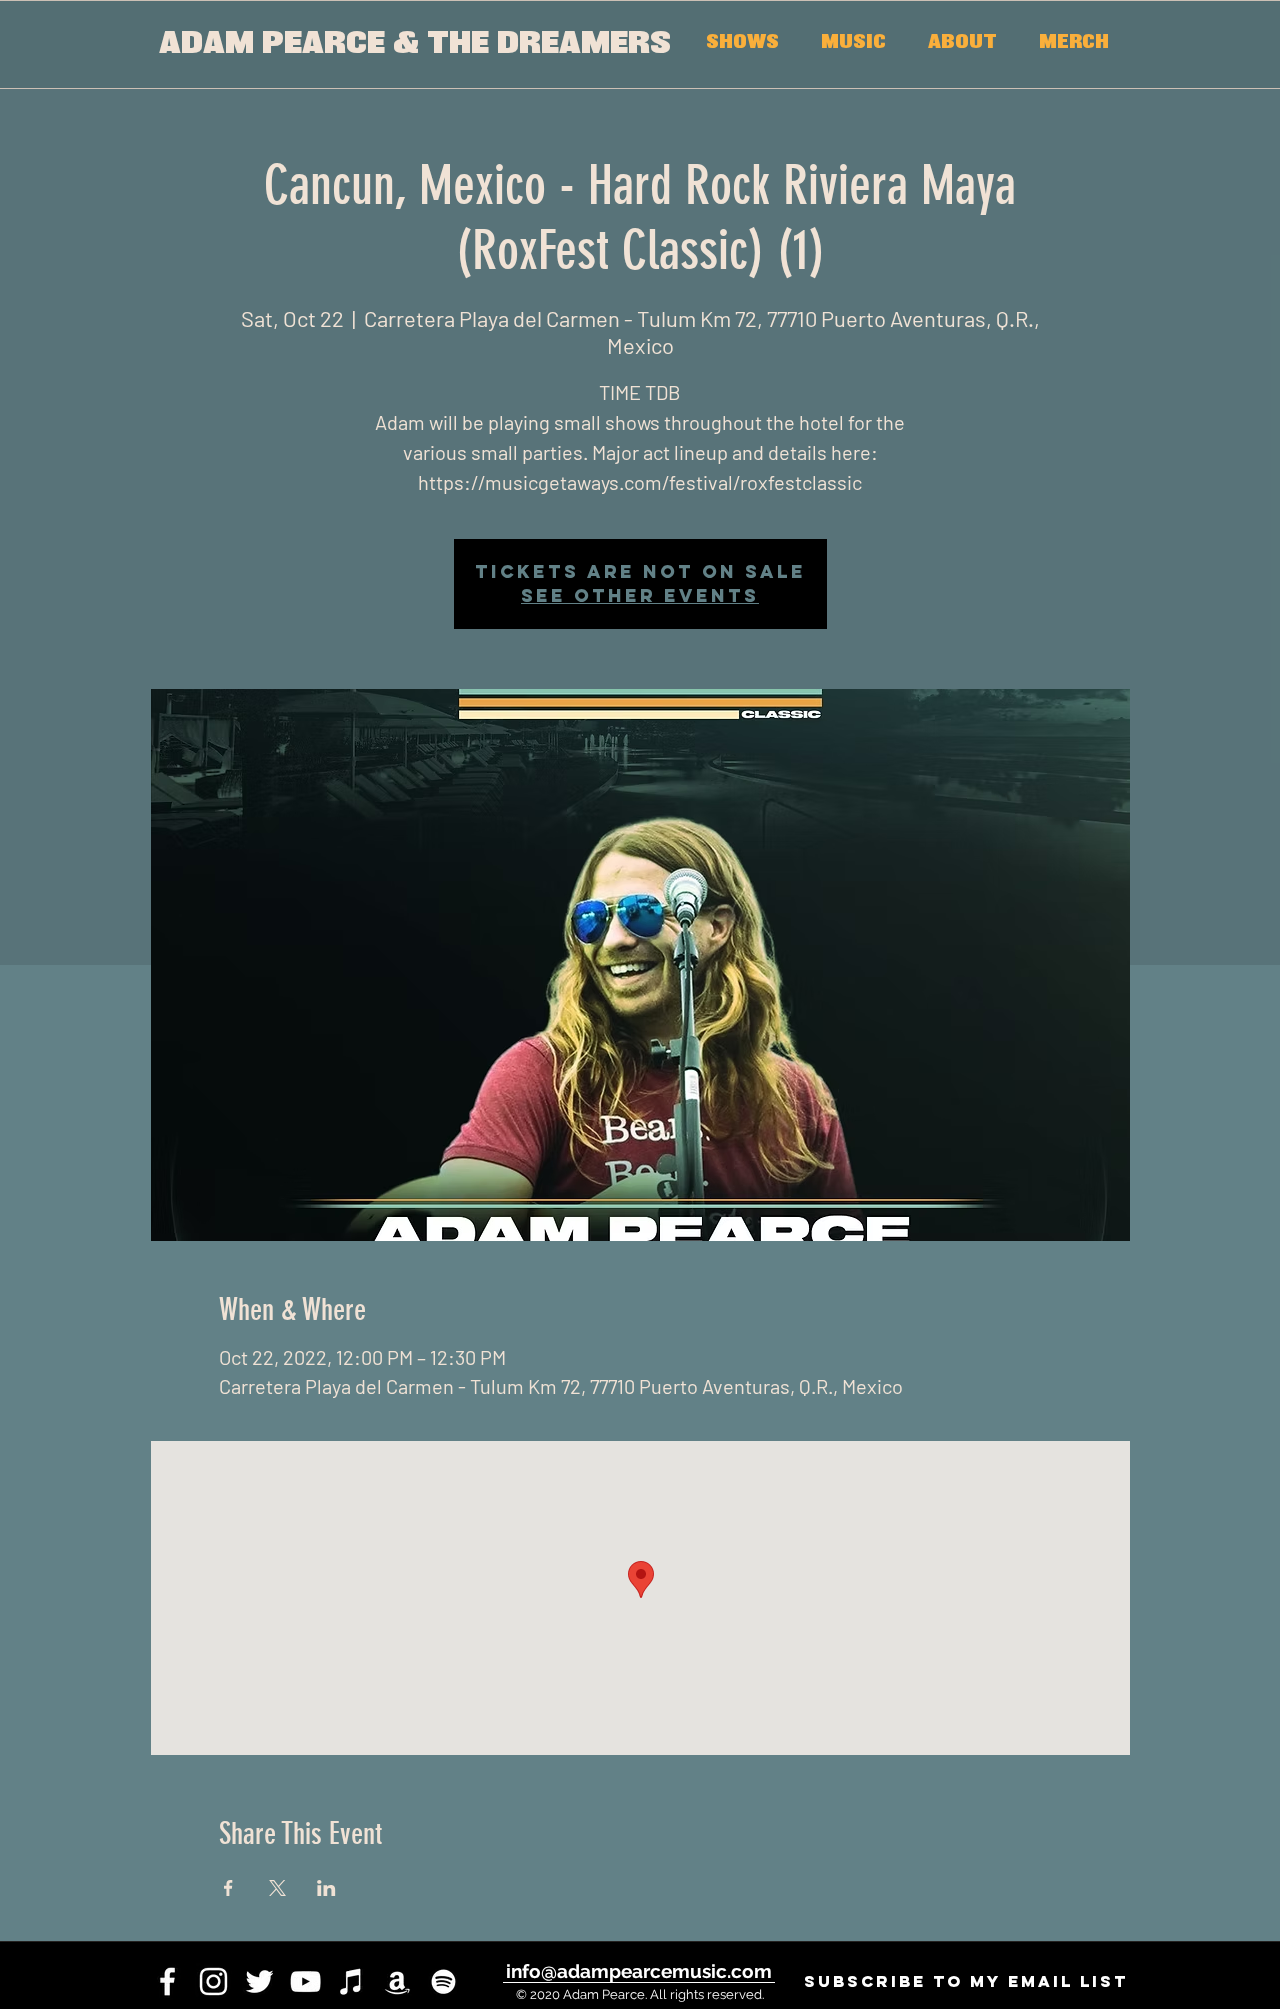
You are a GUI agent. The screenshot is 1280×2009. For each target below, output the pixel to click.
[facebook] (167, 1981)
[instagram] (213, 1981)
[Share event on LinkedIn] (326, 1888)
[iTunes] (351, 1981)
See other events (640, 595)
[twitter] (259, 1981)
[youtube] (305, 1981)
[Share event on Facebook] (228, 1888)
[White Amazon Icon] (397, 1981)
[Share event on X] (277, 1888)
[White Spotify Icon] (443, 1981)
